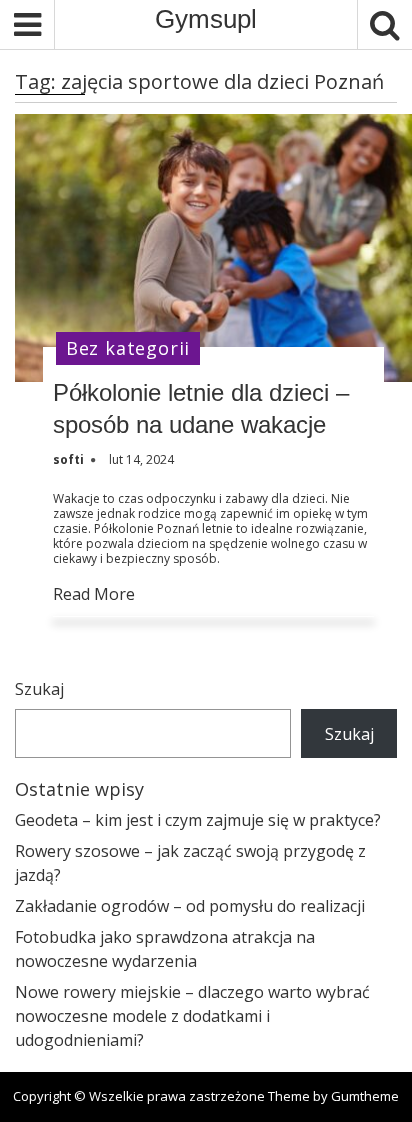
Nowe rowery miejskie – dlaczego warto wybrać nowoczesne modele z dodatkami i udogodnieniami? (192, 1016)
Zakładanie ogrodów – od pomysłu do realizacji (190, 906)
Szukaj (39, 689)
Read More (94, 594)
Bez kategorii (128, 348)
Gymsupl (206, 19)
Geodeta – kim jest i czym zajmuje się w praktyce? (198, 820)
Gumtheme (365, 1096)
